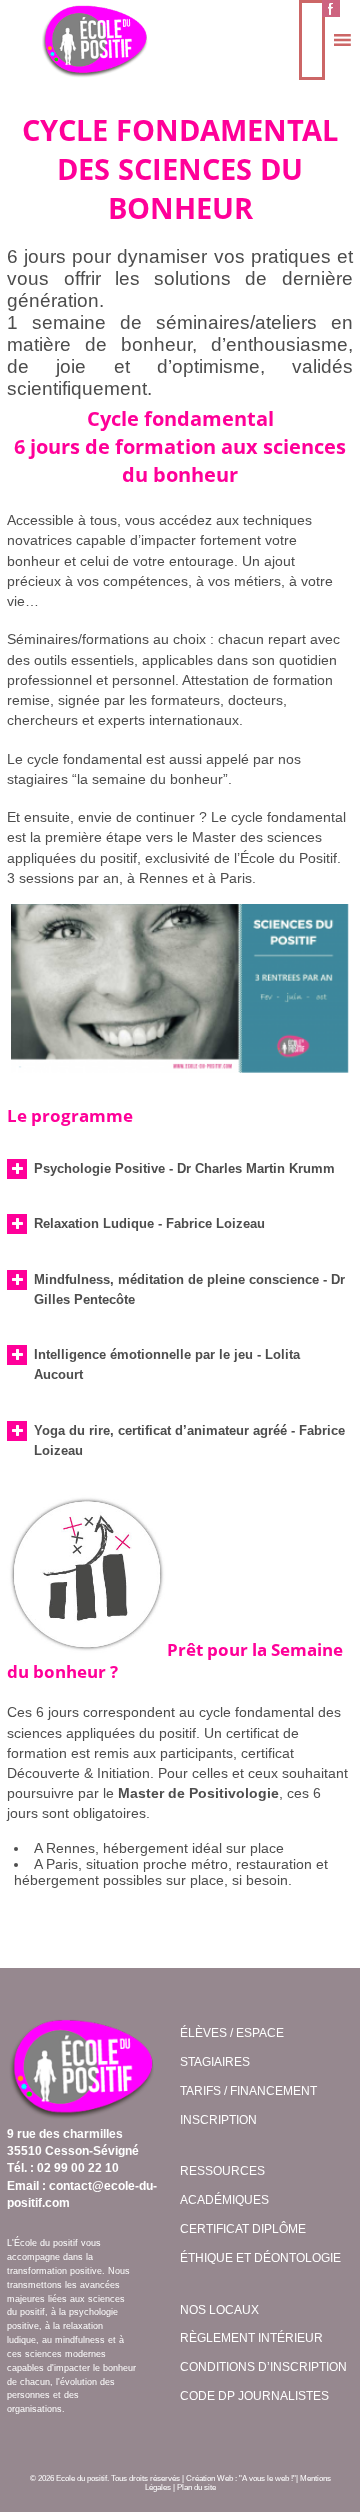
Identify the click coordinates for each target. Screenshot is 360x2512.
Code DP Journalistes (254, 2396)
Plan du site (196, 2487)
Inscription (218, 2120)
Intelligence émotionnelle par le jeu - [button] (167, 1364)
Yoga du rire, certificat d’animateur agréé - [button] (189, 1440)
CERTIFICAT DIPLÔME (243, 2229)
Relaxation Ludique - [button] (149, 1223)
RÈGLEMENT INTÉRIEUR (251, 2338)
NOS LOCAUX (219, 2310)
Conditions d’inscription (263, 2367)
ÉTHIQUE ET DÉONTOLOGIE (260, 2258)
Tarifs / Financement (248, 2091)
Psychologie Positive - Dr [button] (184, 1168)
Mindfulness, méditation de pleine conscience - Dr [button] (189, 1289)
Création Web (209, 2478)
